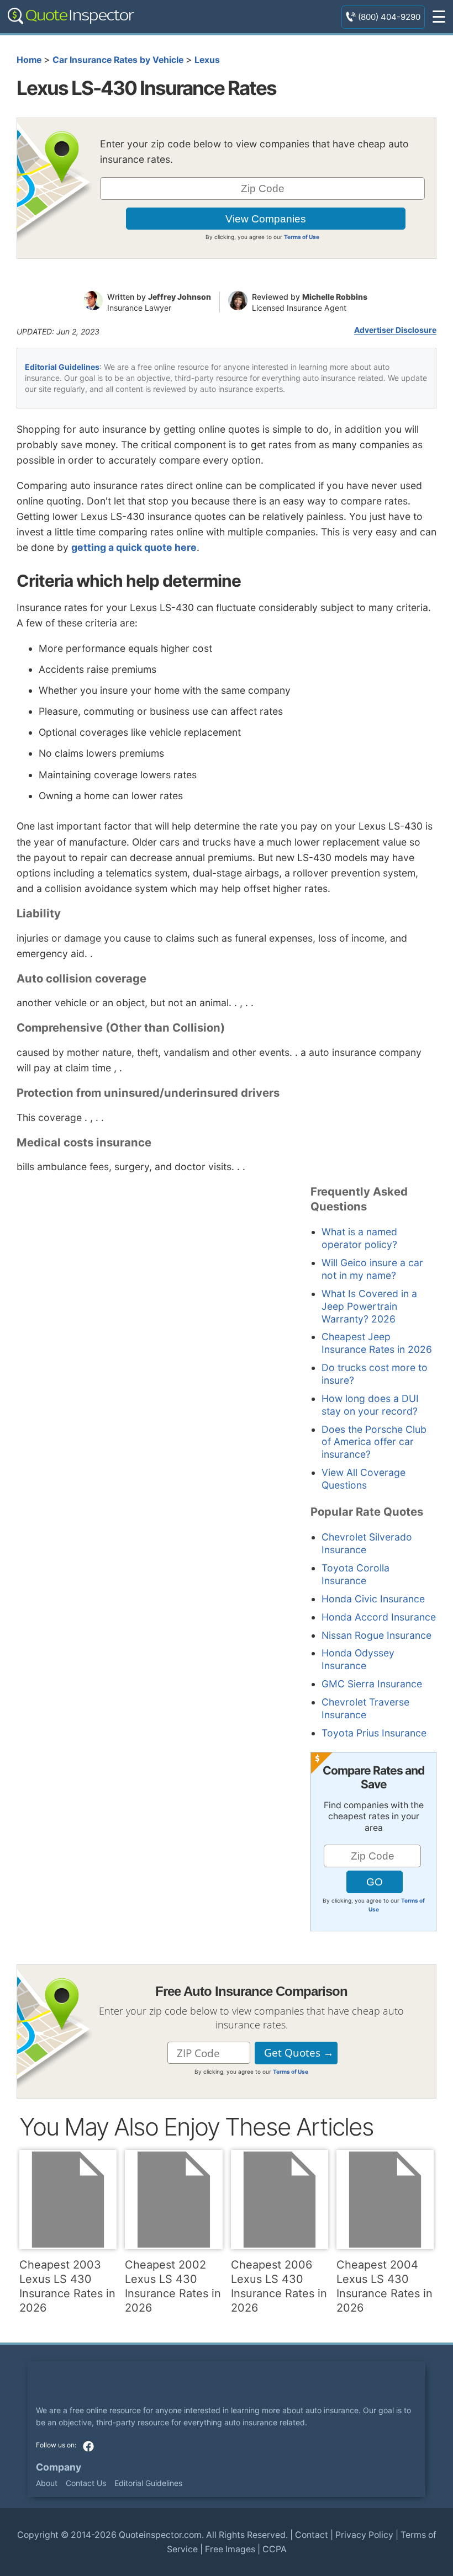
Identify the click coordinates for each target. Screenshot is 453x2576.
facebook (88, 2446)
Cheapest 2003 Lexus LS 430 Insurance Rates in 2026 (67, 2286)
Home (29, 60)
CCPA (275, 2549)
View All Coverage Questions (364, 1479)
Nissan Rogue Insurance (376, 1635)
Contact (312, 2535)
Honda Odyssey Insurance (358, 1659)
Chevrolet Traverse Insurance (365, 1708)
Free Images (230, 2549)
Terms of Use (302, 237)
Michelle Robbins (335, 297)
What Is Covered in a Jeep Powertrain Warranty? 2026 (369, 1306)
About (47, 2483)
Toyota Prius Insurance (374, 1733)
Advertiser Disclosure (395, 330)
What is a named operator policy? (359, 1238)
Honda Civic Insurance (373, 1599)
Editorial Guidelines (62, 367)
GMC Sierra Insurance (372, 1684)
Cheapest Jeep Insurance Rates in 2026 (377, 1343)
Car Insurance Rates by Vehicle (118, 60)
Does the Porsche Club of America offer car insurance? (374, 1442)
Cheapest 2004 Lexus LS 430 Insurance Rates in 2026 (384, 2286)
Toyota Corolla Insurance (355, 1574)
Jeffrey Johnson (180, 297)
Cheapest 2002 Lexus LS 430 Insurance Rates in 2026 (173, 2286)
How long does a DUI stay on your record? (370, 1405)
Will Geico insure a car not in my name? (372, 1269)
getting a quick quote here (134, 547)
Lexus (207, 60)
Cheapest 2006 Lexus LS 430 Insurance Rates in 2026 (279, 2286)
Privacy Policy (364, 2535)
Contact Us (86, 2483)
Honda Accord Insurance (379, 1617)
